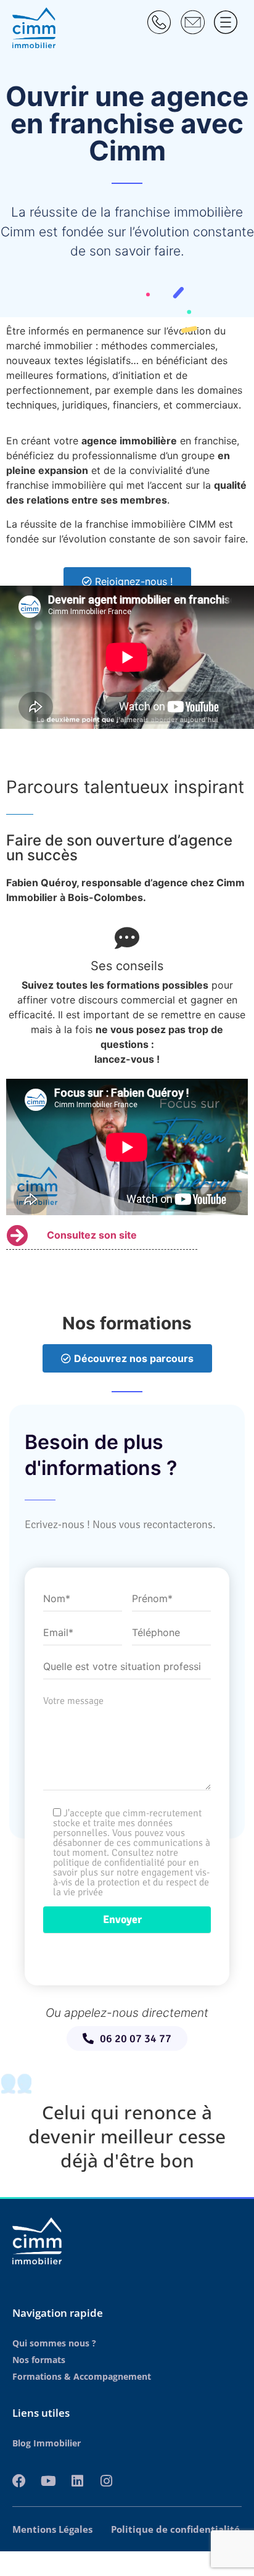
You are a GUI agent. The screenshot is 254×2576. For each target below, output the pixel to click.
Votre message (73, 1701)
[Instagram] (106, 2481)
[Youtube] (48, 2481)
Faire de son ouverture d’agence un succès (119, 848)
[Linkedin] (77, 2481)
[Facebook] (19, 2481)
